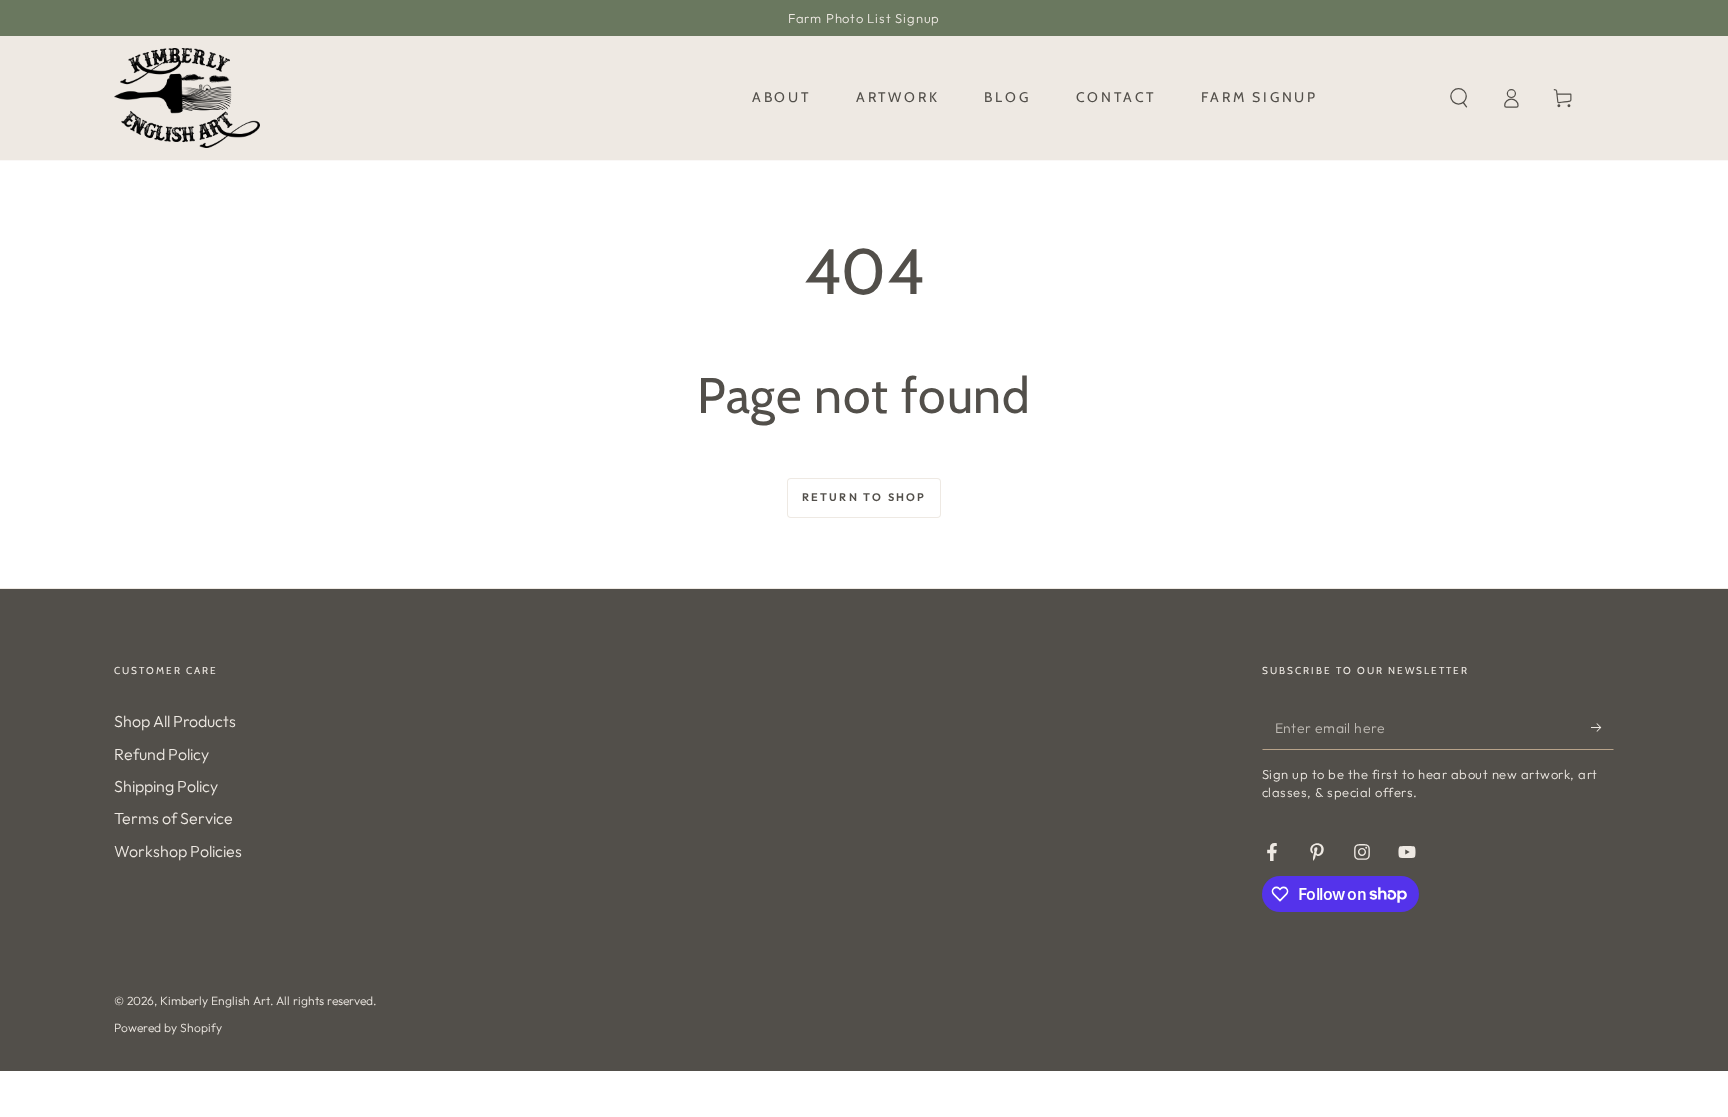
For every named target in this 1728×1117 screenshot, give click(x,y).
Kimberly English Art (215, 1000)
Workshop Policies (178, 851)
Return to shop (864, 497)
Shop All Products (175, 721)
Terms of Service (173, 818)
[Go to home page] (187, 98)
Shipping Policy (166, 786)
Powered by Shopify (168, 1027)
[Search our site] (1459, 98)
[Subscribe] (1602, 727)
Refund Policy (161, 754)
